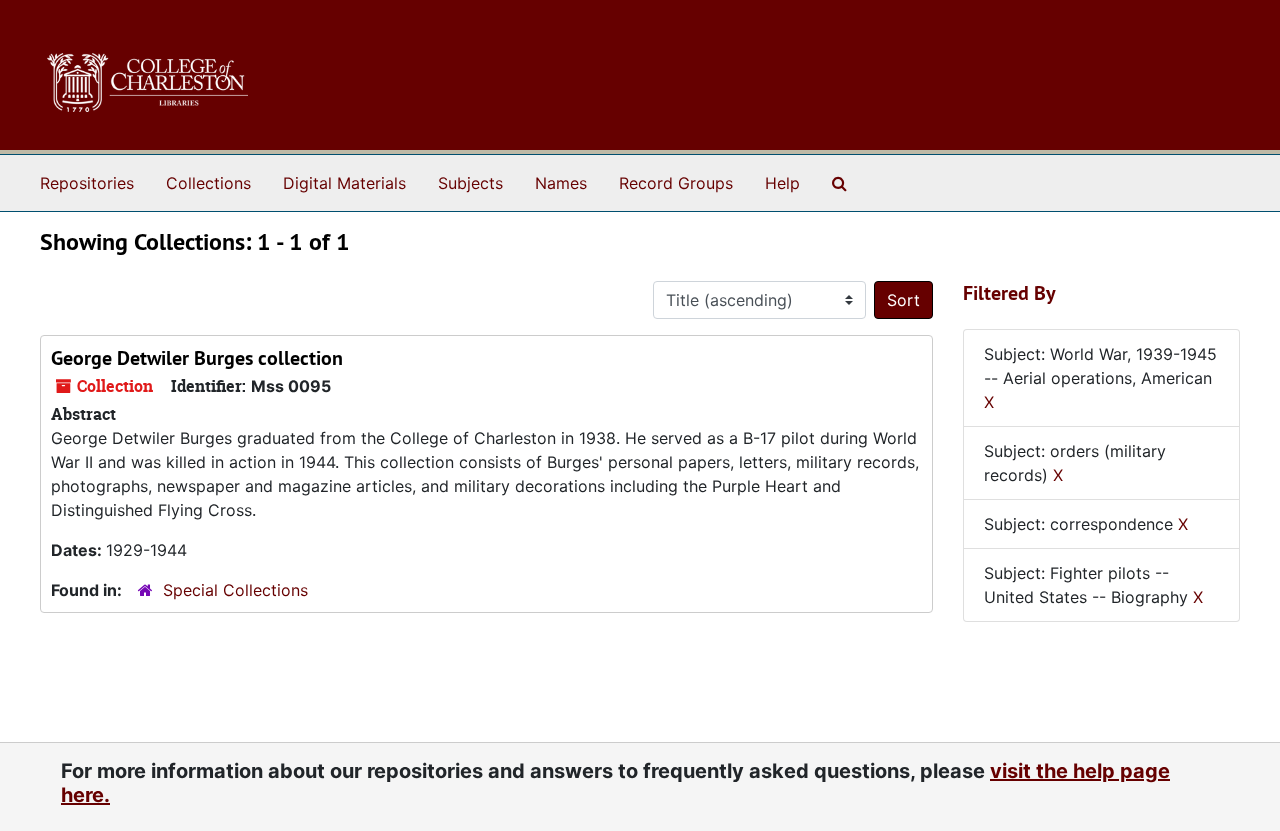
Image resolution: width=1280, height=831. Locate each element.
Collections (208, 183)
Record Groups (676, 183)
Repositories (87, 183)
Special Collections (235, 590)
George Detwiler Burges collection (197, 358)
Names (561, 183)
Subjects (470, 183)
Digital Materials (344, 183)
